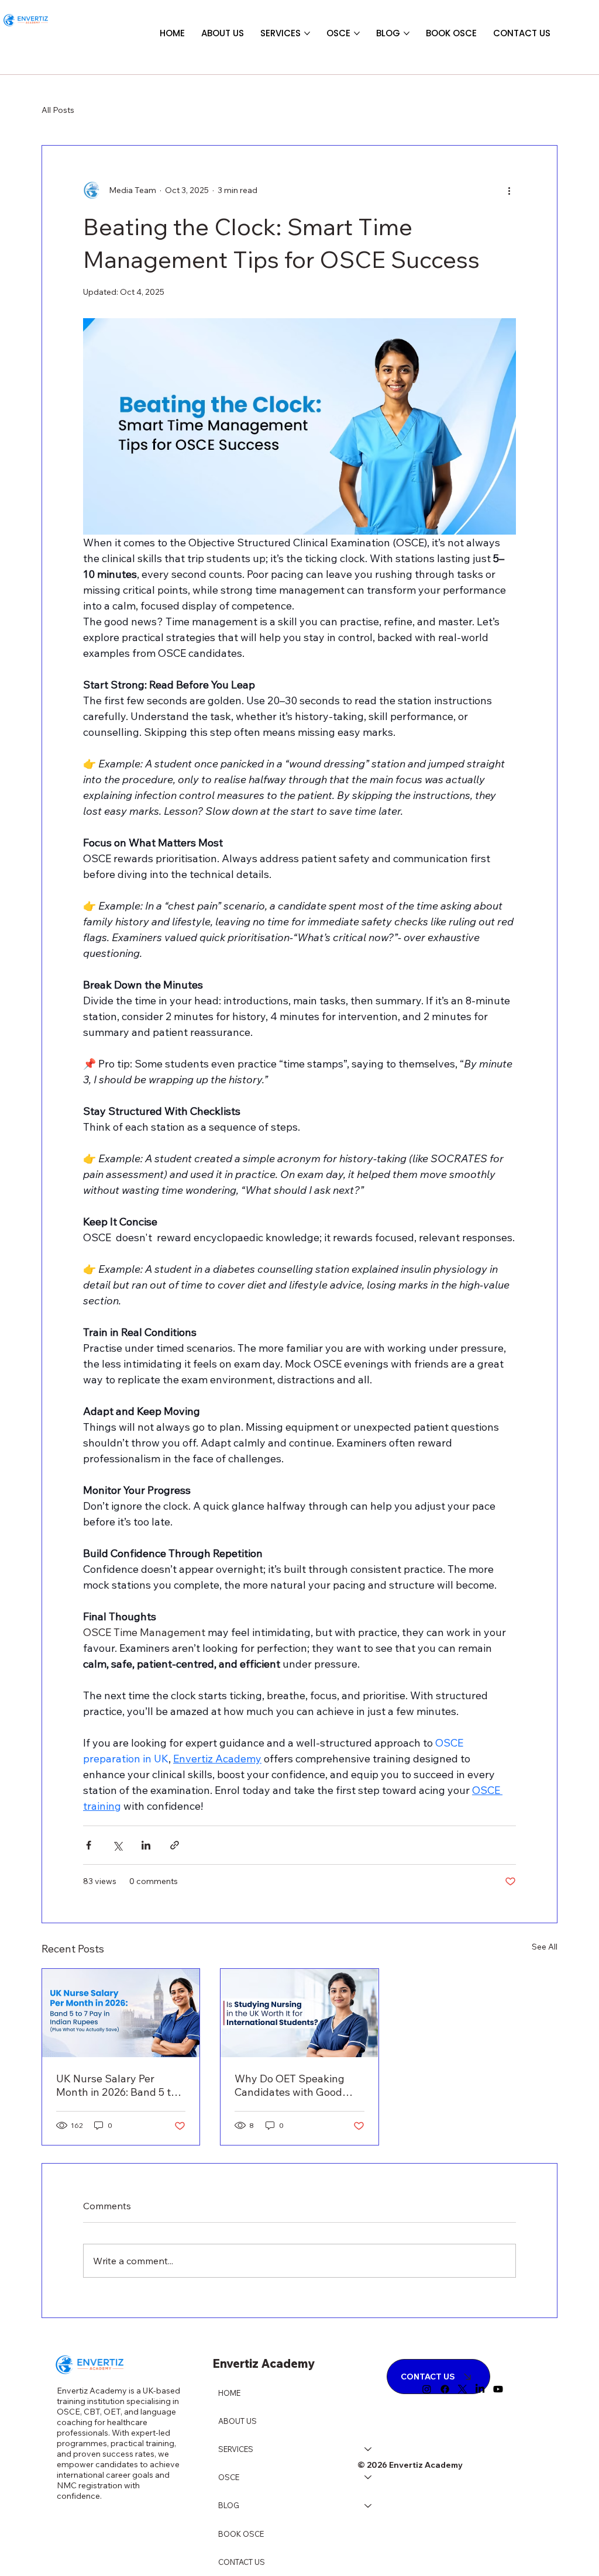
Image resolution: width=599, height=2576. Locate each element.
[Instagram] (427, 2389)
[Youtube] (498, 2389)
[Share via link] (175, 1845)
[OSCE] (369, 2477)
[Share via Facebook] (89, 1845)
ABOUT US (237, 2421)
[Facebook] (445, 2389)
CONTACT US (242, 2562)
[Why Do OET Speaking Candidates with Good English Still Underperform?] (299, 2013)
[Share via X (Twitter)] (117, 1845)
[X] (462, 2389)
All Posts (58, 110)
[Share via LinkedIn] (146, 1845)
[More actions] (509, 190)
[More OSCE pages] (357, 33)
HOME (229, 2393)
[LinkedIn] (480, 2389)
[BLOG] (369, 2505)
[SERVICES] (369, 2449)
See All (545, 1947)
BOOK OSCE (241, 2534)
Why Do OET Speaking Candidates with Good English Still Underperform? (290, 2085)
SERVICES (236, 2449)
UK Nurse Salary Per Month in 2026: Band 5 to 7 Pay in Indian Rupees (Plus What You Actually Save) (121, 2085)
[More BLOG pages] (407, 33)
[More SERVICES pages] (307, 33)
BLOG (229, 2505)
